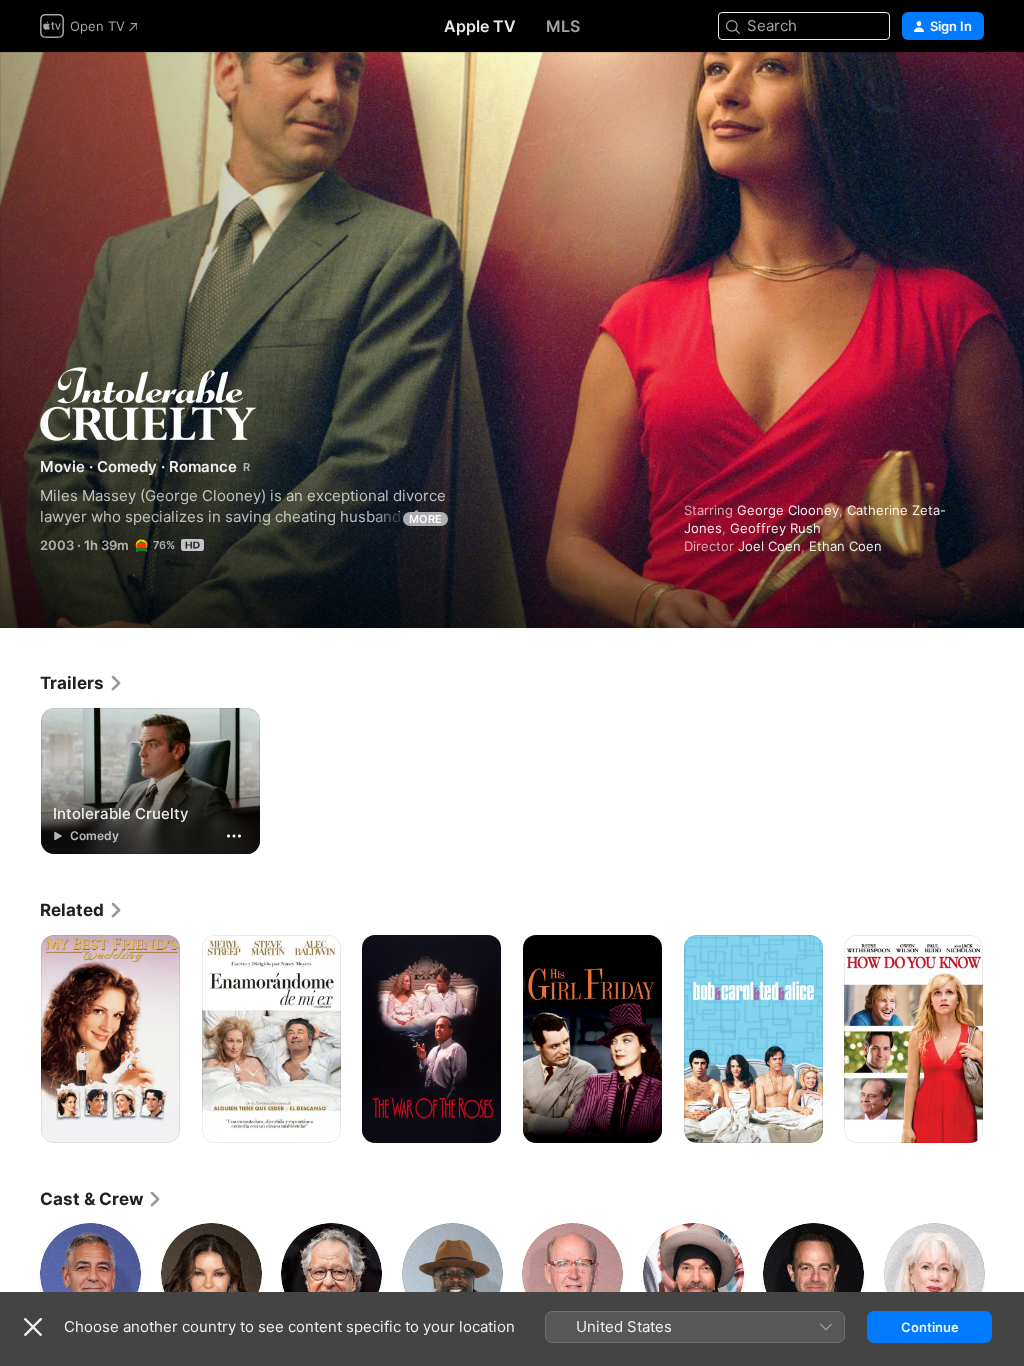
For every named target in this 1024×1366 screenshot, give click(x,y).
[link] (82, 683)
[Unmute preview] (970, 91)
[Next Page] (1004, 1039)
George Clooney (788, 510)
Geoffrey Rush (775, 528)
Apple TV (480, 26)
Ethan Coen (845, 546)
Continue (930, 1327)
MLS (563, 26)
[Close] (33, 1327)
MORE (425, 519)
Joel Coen (769, 546)
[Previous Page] (20, 1039)
